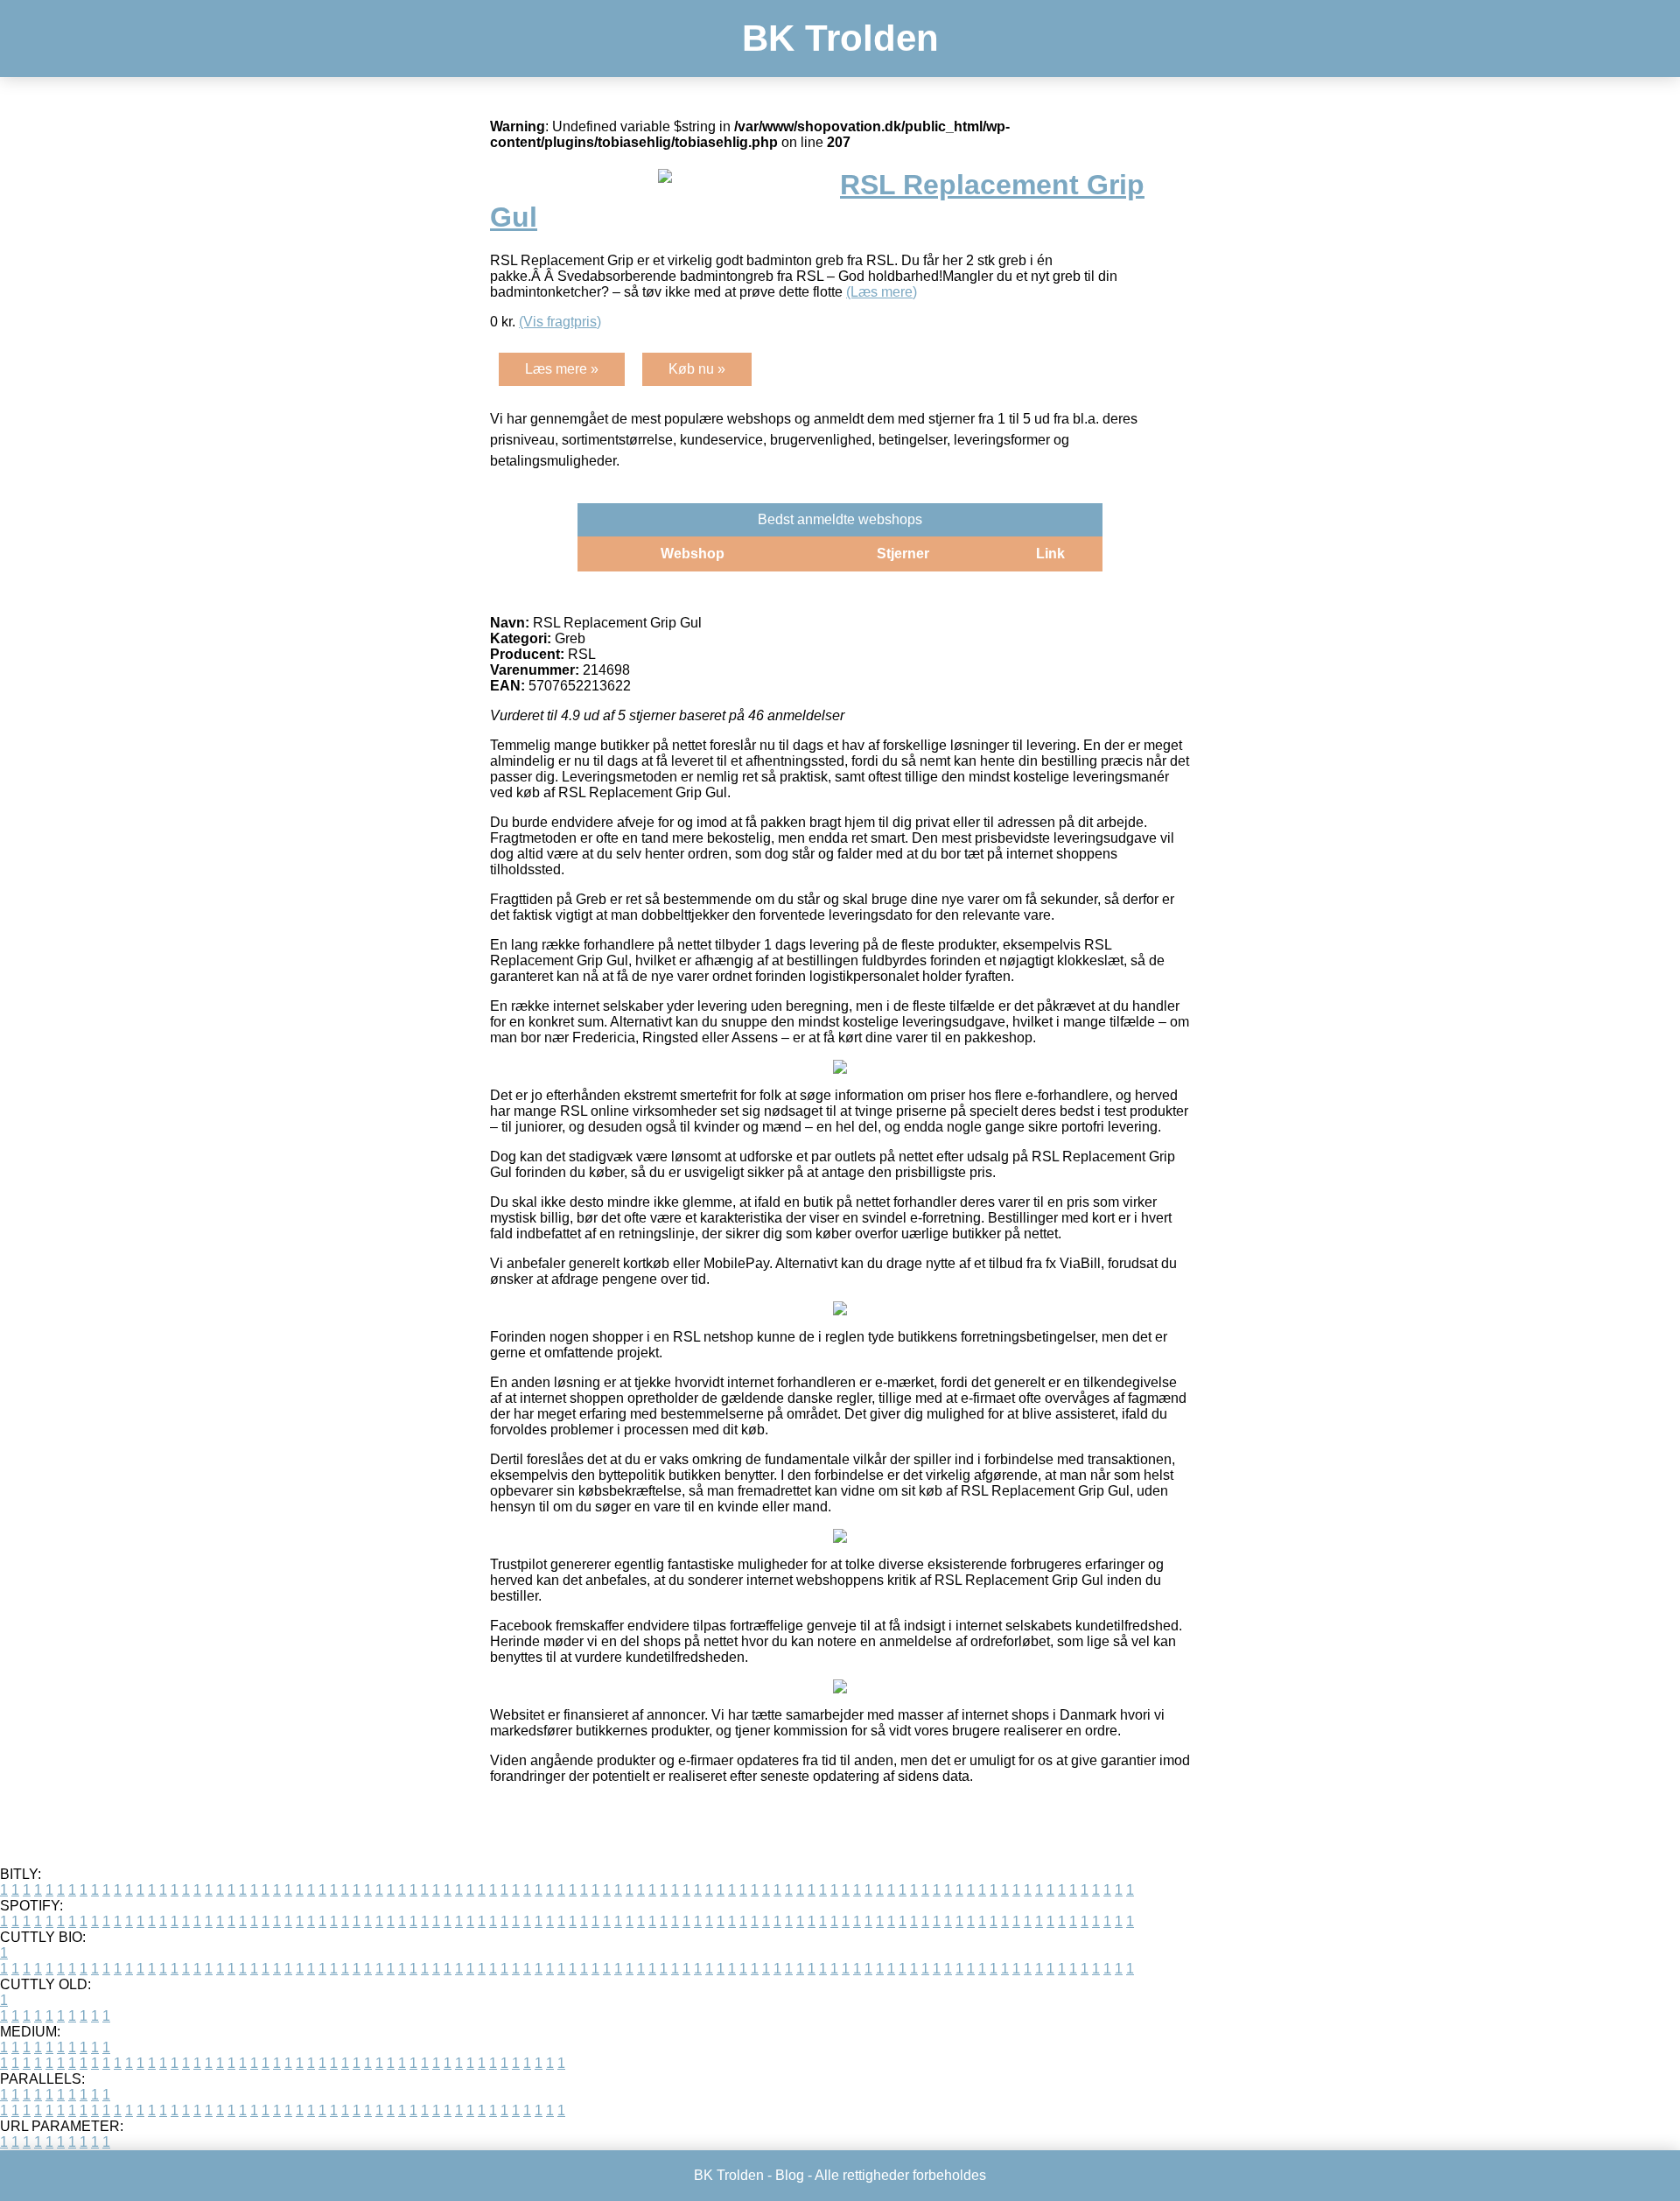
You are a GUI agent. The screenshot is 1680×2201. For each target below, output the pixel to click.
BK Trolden (840, 38)
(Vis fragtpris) (560, 322)
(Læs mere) (882, 292)
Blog (790, 2175)
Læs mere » (562, 369)
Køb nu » (697, 369)
